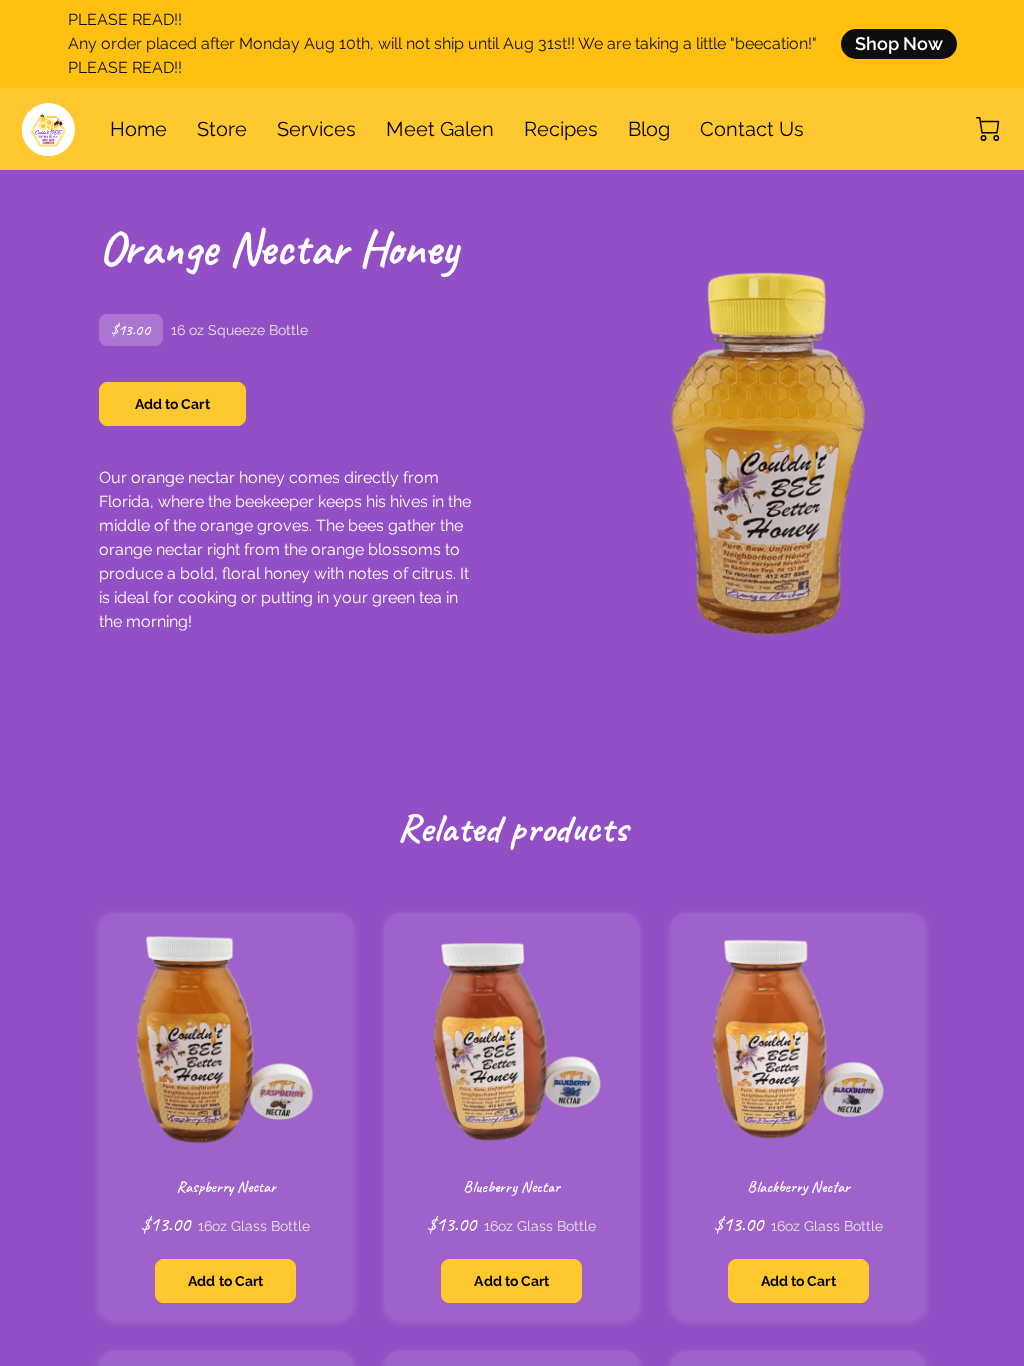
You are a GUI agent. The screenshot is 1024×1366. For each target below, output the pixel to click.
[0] (988, 129)
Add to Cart (172, 404)
